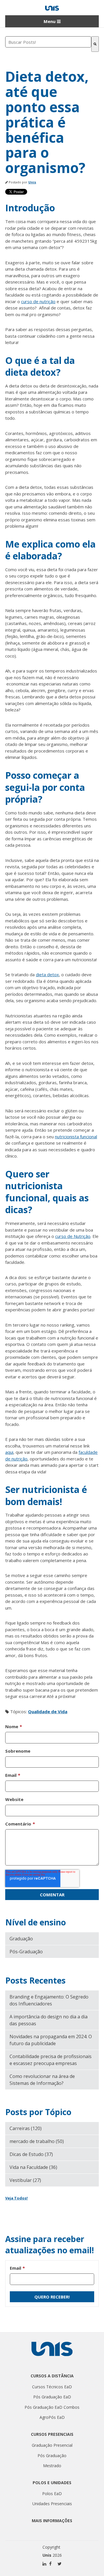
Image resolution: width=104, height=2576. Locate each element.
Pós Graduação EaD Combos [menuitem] (52, 2407)
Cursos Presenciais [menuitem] (52, 2434)
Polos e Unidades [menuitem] (52, 2483)
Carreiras (26, 2128)
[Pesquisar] (95, 44)
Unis (32, 182)
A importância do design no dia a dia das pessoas (49, 2020)
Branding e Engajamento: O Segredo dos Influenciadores (49, 2000)
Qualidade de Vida (48, 1711)
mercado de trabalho (37, 2141)
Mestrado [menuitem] (52, 2466)
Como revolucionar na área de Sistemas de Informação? (42, 2080)
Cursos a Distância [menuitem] (52, 2376)
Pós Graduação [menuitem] (52, 2456)
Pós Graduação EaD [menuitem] (52, 2397)
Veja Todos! (16, 2198)
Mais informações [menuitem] (52, 2521)
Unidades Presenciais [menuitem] (52, 2504)
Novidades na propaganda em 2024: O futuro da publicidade (51, 2040)
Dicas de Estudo (31, 2154)
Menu (50, 21)
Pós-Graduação (26, 1952)
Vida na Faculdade (33, 2167)
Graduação (21, 1939)
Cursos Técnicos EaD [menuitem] (52, 2387)
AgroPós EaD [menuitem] (52, 2417)
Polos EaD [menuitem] (52, 2494)
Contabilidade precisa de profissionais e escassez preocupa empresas (51, 2060)
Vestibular (25, 2180)
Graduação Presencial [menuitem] (52, 2445)
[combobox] (48, 42)
